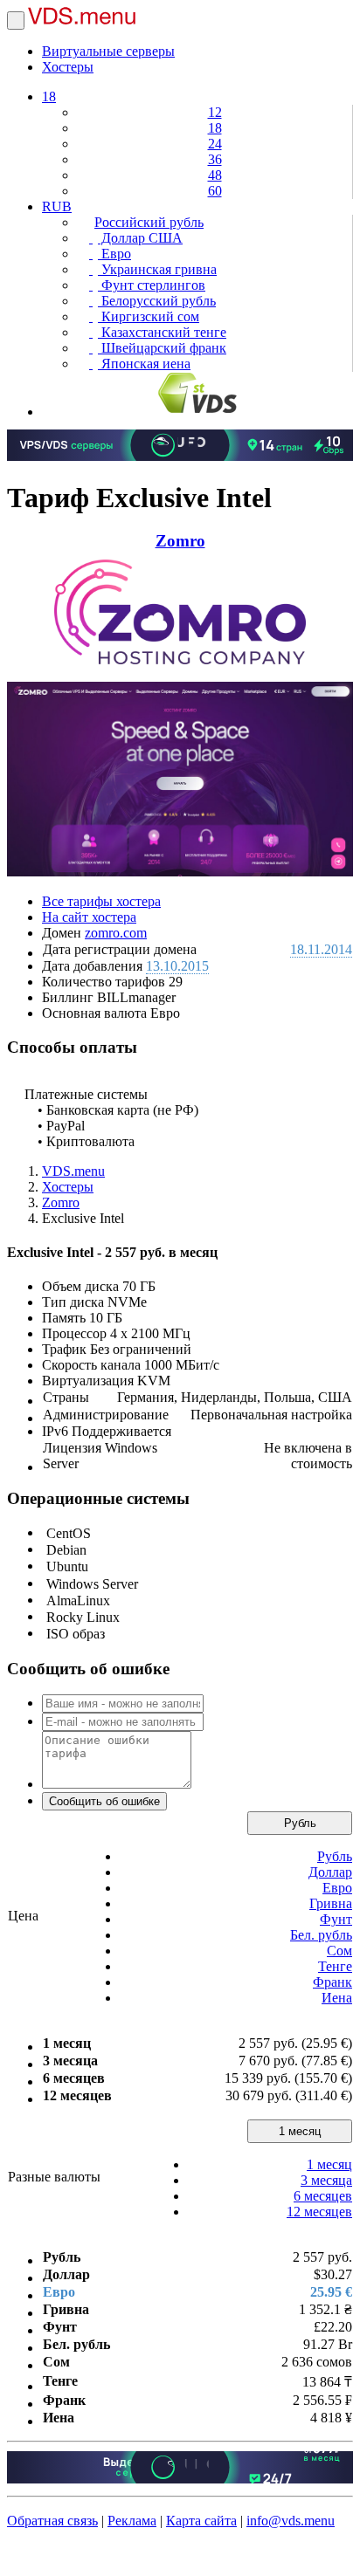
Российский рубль (149, 222)
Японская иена (144, 364)
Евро (114, 254)
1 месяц (300, 2131)
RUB (57, 206)
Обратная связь (52, 2521)
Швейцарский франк (162, 348)
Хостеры (68, 67)
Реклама (132, 2521)
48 (215, 175)
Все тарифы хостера (101, 901)
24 (215, 144)
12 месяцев (319, 2212)
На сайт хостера (89, 917)
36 (215, 159)
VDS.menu (73, 1171)
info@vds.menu (291, 2521)
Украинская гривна (157, 269)
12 (215, 112)
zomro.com (116, 933)
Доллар (330, 1872)
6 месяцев (323, 2196)
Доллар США (140, 238)
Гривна (331, 1903)
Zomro (180, 541)
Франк (332, 1982)
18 (49, 96)
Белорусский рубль (157, 301)
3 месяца (326, 2180)
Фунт (336, 1919)
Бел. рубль (321, 1935)
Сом (339, 1951)
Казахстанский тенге (162, 332)
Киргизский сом (149, 316)
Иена (337, 1998)
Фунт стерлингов (152, 285)
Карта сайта (201, 2521)
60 (215, 191)
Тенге (335, 1966)
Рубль (300, 1823)
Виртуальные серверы (108, 51)
